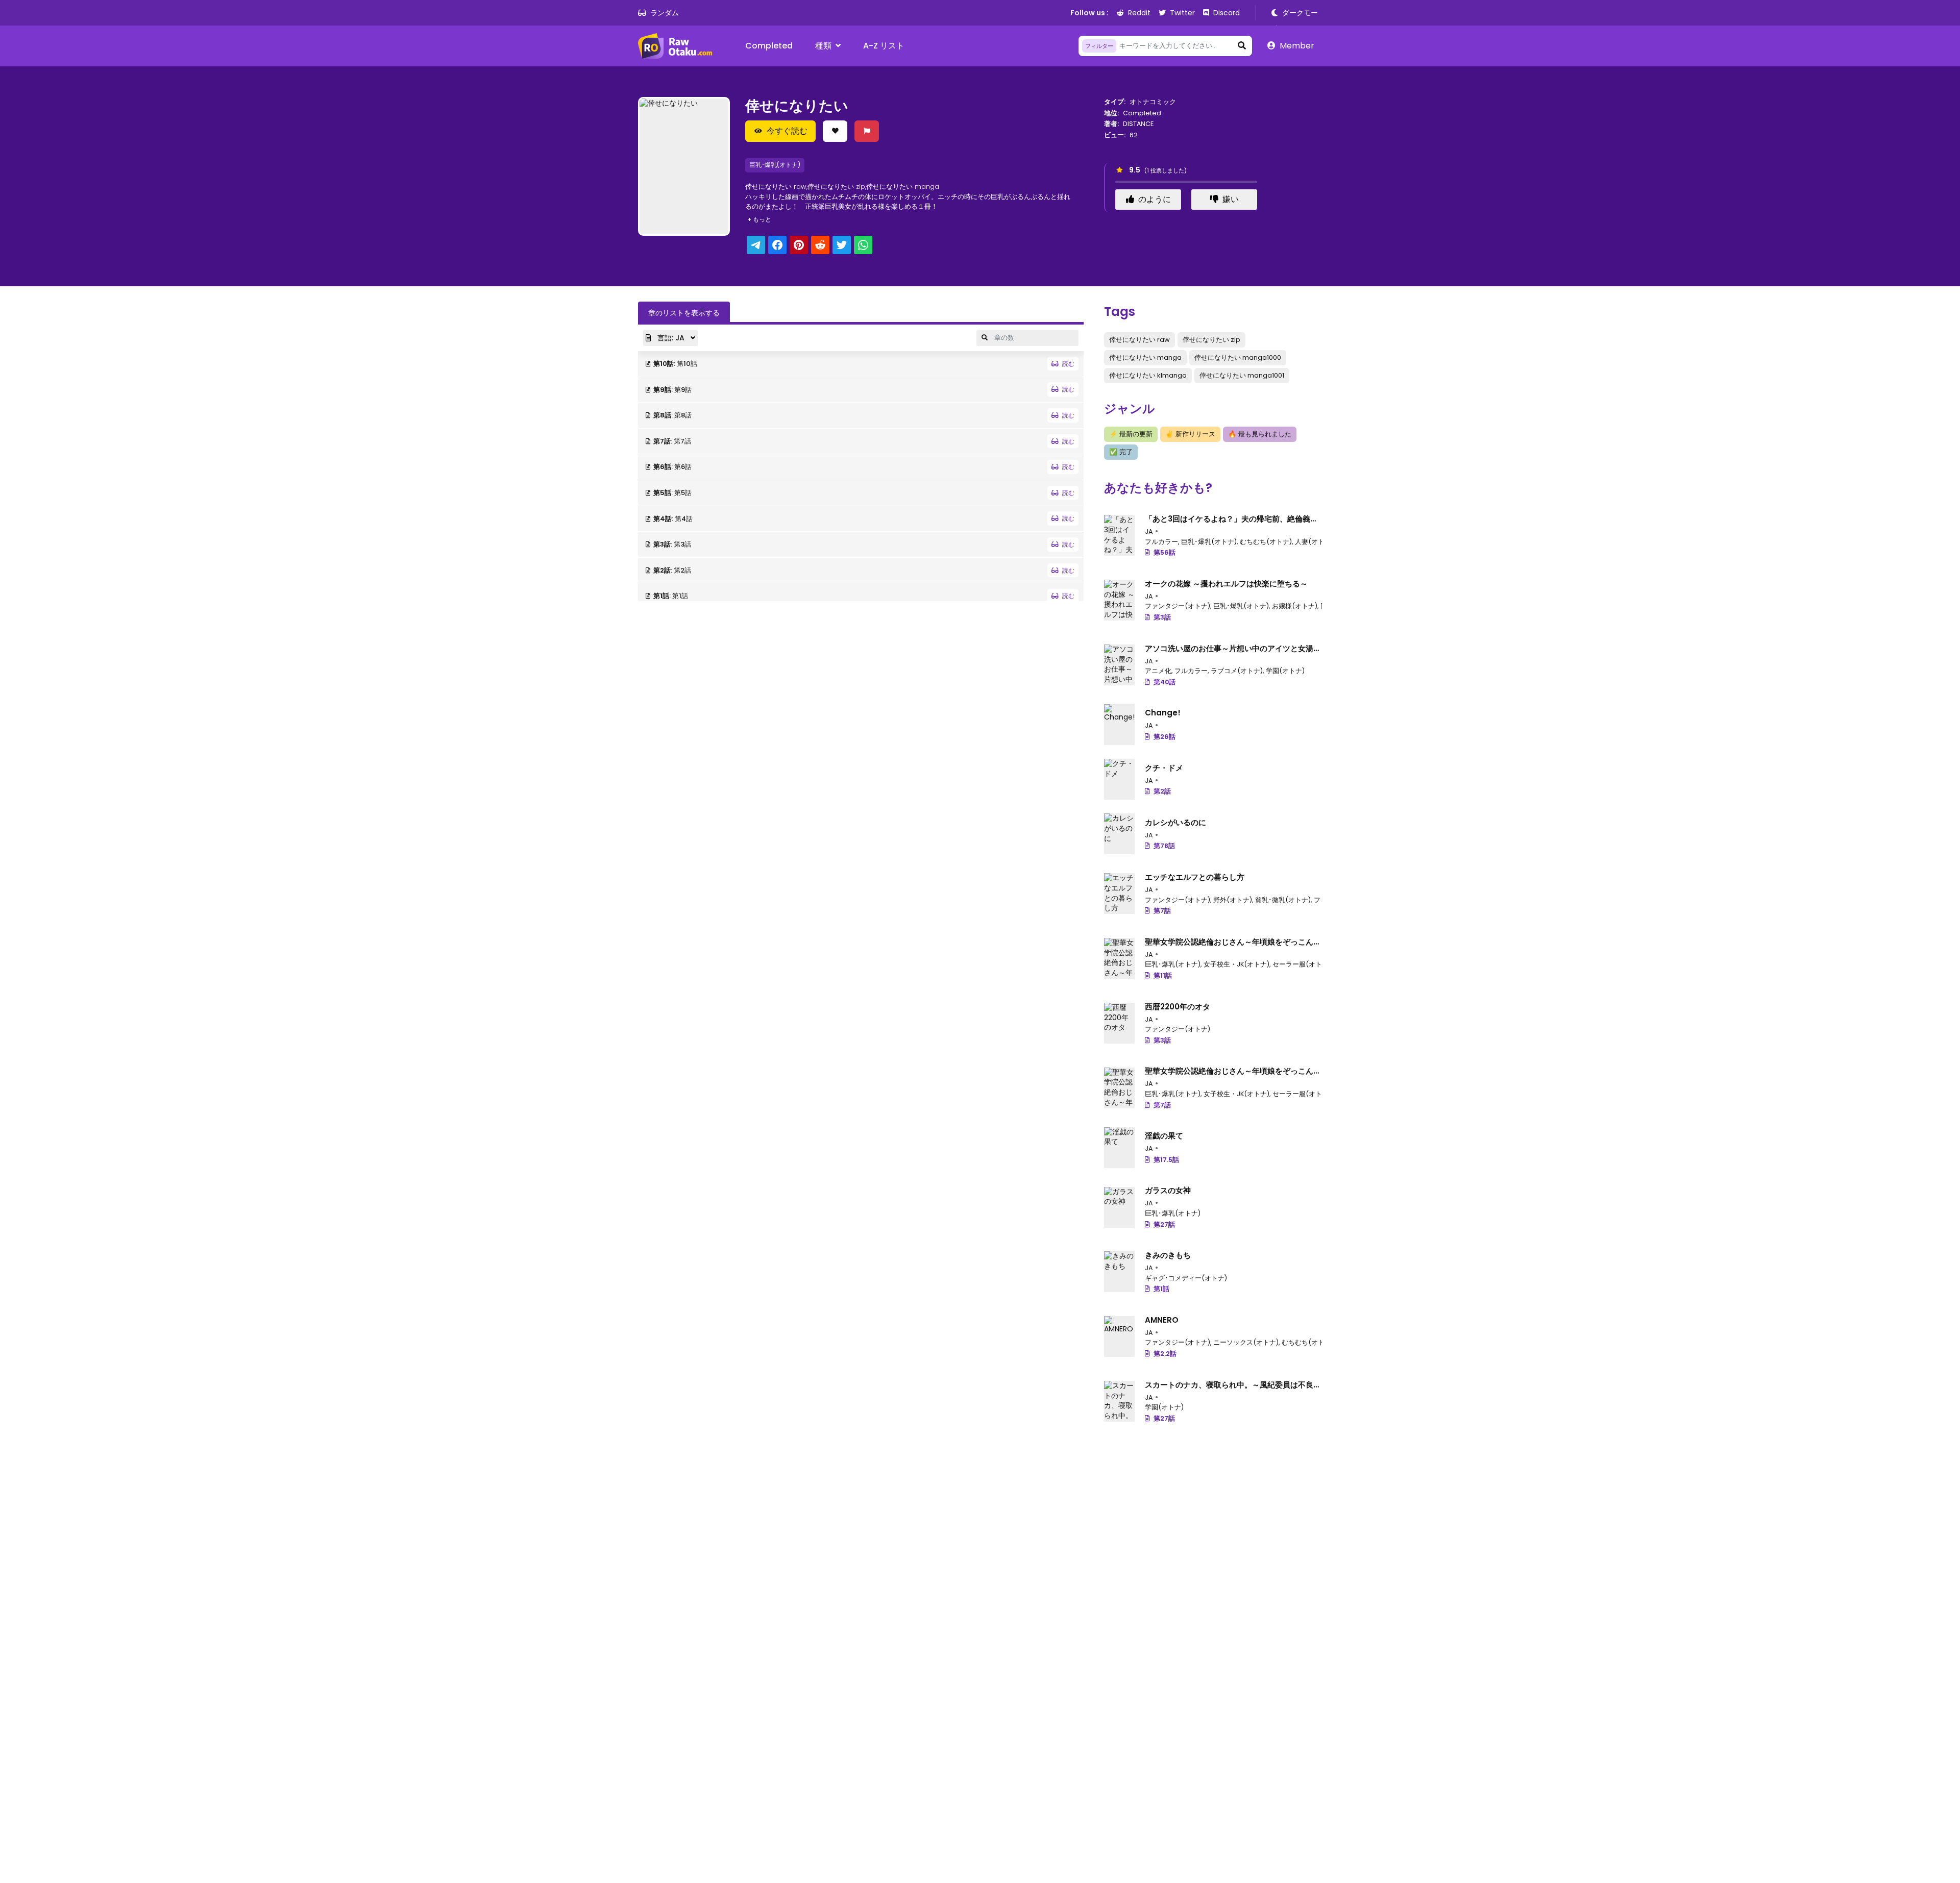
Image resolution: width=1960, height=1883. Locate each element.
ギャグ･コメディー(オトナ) (1186, 1278)
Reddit (1139, 13)
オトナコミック (1153, 102)
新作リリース (1190, 434)
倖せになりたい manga (1145, 357)
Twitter (1182, 13)
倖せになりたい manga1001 (1242, 375)
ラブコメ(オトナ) (1237, 671)
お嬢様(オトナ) (1295, 606)
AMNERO (1162, 1320)
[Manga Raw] (679, 46)
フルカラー (1161, 542)
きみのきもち (1168, 1255)
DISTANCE (1138, 124)
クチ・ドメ (1164, 768)
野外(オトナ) (1233, 900)
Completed (769, 46)
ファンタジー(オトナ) (1178, 606)
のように (1155, 199)
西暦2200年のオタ (1178, 1007)
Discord (1227, 13)
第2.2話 (1165, 1354)
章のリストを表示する (684, 313)
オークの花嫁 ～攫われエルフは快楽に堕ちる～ (1226, 584)
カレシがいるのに (1175, 822)
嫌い (1231, 199)
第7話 (1162, 911)
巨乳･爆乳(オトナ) (775, 165)
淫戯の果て (1164, 1136)
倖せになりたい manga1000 (1238, 357)
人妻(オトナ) (1314, 542)
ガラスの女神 (1168, 1190)
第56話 (1165, 552)
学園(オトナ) (1285, 671)
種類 (823, 46)
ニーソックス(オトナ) (1246, 1342)
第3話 (1162, 617)
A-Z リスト (884, 46)
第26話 (1165, 737)
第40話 (1165, 682)
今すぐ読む (787, 131)
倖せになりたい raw (1140, 340)
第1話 (1161, 1289)
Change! (1163, 713)
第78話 (1164, 846)
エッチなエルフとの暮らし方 (1195, 877)
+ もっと (759, 219)
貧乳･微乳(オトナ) (1283, 900)
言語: (670, 338)
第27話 (1164, 1224)
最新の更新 (1131, 434)
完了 (1121, 452)
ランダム (665, 13)
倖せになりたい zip (1211, 340)
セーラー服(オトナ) (1302, 964)
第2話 (1162, 791)
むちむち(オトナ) (1266, 542)
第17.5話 (1166, 1160)
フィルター (1099, 46)
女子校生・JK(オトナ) (1236, 964)
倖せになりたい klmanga (1148, 375)
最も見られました (1260, 434)
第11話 (1163, 975)
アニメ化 (1158, 671)
